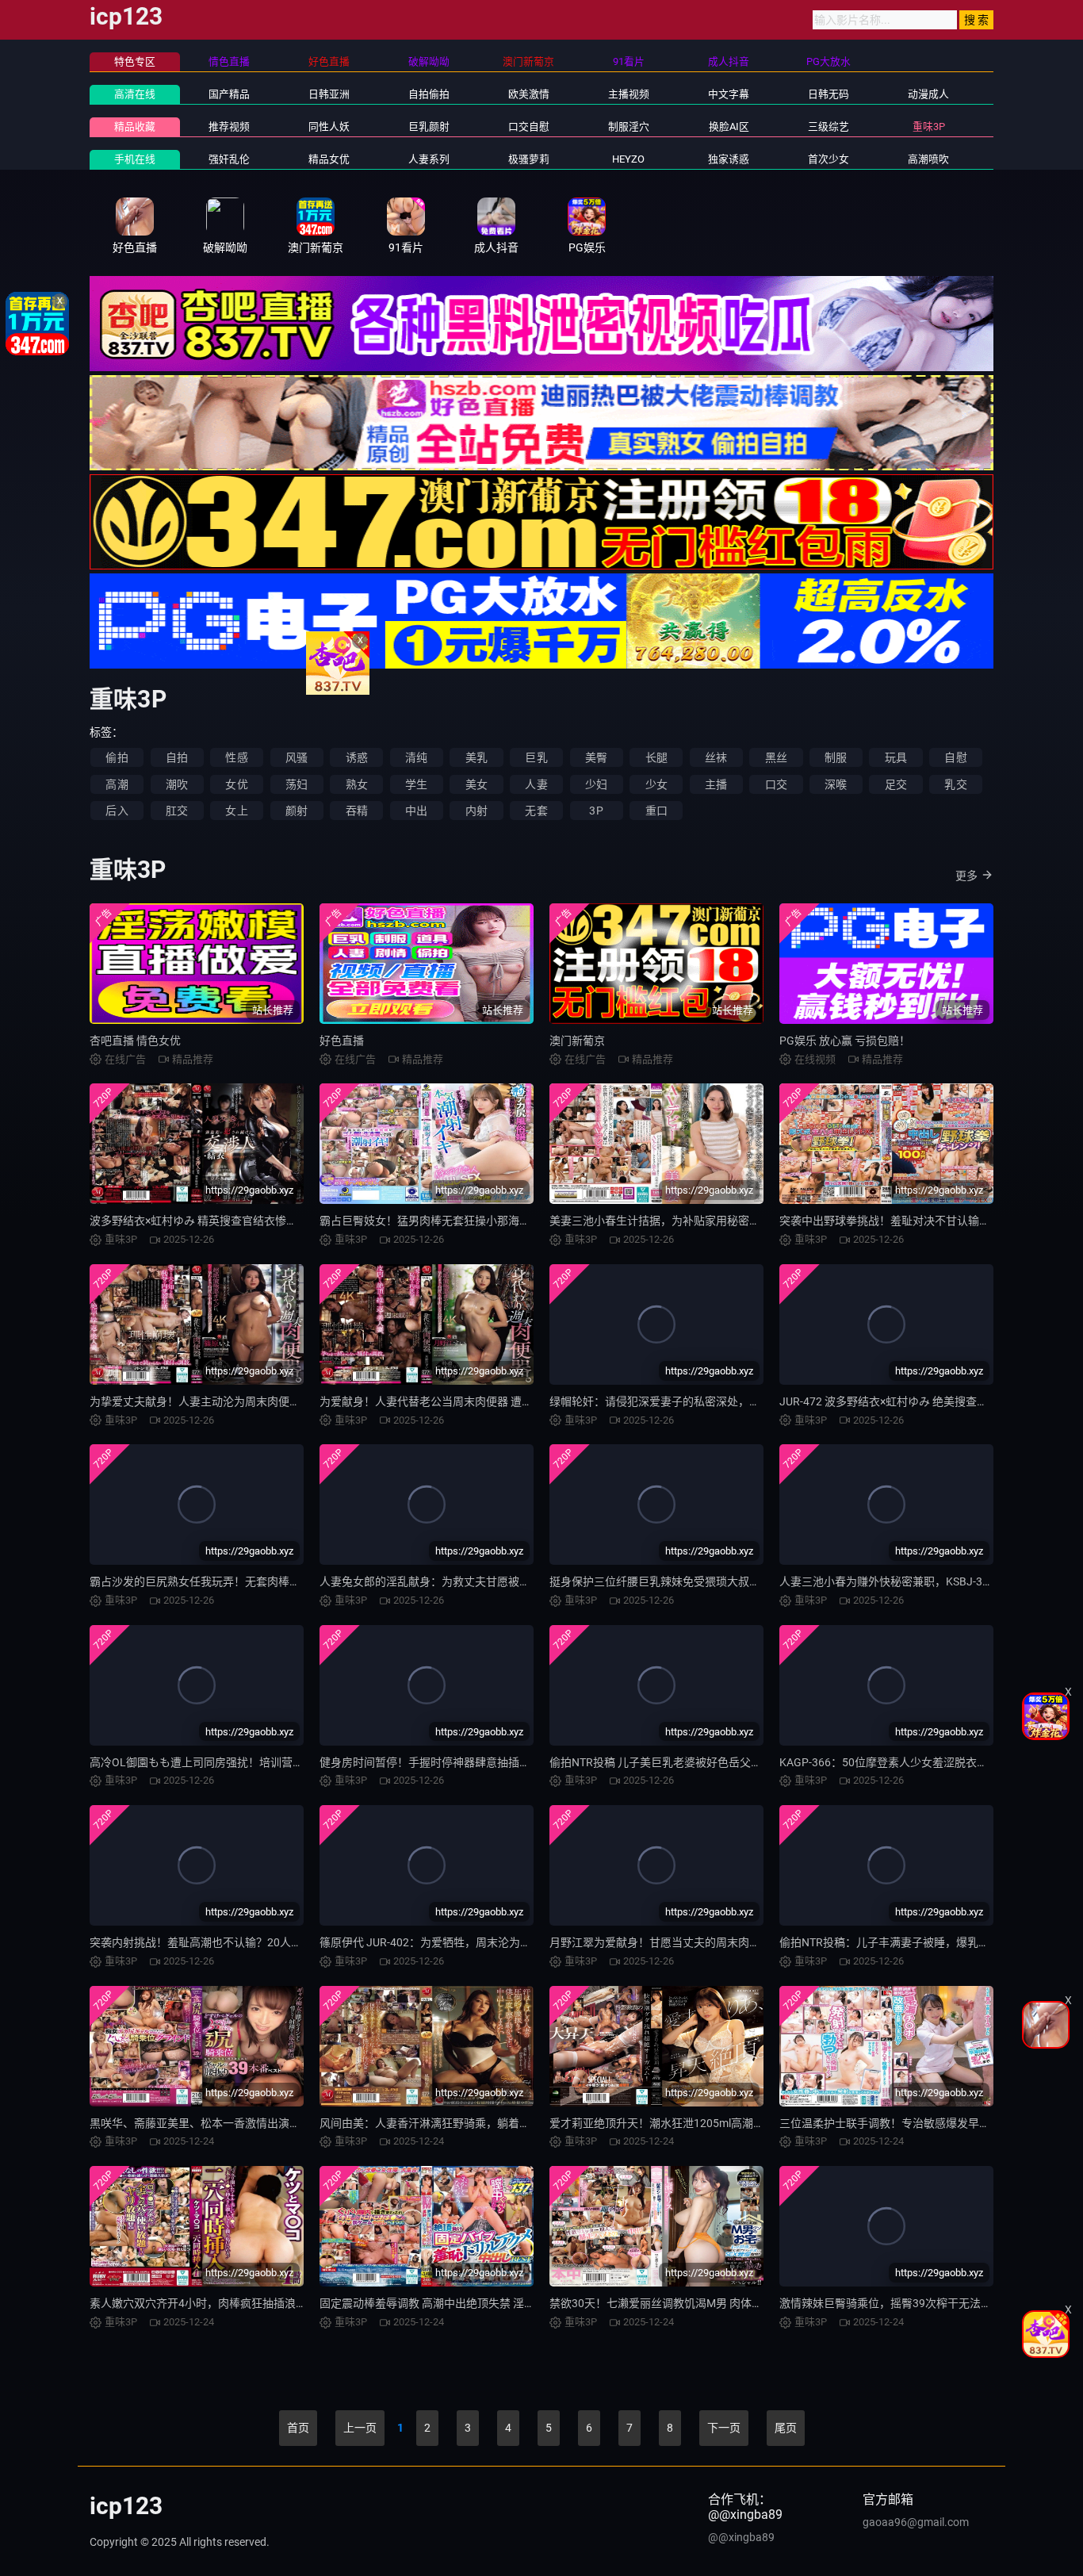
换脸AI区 (729, 126)
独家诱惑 (729, 159)
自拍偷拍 (429, 94)
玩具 (896, 757)
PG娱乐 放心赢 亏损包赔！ (845, 1041)
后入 (117, 811)
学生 (416, 784)
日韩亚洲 (329, 94)
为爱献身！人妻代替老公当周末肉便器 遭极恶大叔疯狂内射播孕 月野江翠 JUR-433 (522, 1401)
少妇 (596, 784)
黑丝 (776, 757)
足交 (896, 784)
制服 (836, 757)
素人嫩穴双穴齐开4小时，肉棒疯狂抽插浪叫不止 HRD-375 (233, 2303)
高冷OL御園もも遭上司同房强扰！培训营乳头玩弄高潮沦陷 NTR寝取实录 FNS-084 (292, 1762)
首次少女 (829, 159)
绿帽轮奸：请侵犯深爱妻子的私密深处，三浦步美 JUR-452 (694, 1401)
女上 (236, 811)
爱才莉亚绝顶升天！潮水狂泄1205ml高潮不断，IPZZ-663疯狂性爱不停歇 (729, 2123)
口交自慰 (529, 126)
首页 (298, 2428)
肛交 (177, 811)
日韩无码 (829, 94)
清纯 (416, 757)
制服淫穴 (629, 126)
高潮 (117, 784)
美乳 (476, 757)
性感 (236, 757)
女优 (236, 784)
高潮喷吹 (928, 159)
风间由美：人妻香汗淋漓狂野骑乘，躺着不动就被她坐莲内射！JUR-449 (496, 2123)
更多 (966, 876)
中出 (416, 811)
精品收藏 (135, 126)
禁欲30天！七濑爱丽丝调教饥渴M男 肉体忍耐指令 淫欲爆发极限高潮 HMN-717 (743, 2303)
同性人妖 (329, 126)
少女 (656, 784)
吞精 (357, 811)
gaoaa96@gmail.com (916, 2522)
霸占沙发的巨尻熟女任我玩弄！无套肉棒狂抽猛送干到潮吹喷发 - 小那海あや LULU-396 (302, 1581)
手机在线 (135, 159)
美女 (476, 784)
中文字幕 (729, 94)
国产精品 (229, 94)
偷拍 (117, 757)
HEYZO (628, 159)
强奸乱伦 (229, 159)
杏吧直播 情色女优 (135, 1041)
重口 (656, 811)
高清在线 (135, 94)
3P (596, 811)
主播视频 (629, 94)
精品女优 (329, 159)
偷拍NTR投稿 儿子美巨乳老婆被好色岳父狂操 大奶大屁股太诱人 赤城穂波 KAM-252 (754, 1762)
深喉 (836, 784)
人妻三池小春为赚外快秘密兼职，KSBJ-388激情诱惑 (909, 1581)
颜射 (297, 811)
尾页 (786, 2428)
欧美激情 (529, 94)
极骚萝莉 (529, 159)
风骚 (297, 757)
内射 (476, 811)
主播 (716, 784)
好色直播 (342, 1041)
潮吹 (177, 784)
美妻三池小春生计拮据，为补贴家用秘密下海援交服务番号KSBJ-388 (718, 1221)
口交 (776, 784)
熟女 (357, 784)
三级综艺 (829, 126)
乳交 (955, 784)
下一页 (724, 2428)
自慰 (955, 757)
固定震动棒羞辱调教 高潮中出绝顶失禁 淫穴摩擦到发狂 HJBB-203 (482, 2303)
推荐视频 (229, 126)
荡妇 (297, 784)
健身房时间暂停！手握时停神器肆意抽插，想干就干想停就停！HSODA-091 (504, 1762)
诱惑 (357, 757)
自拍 (177, 757)
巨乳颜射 (429, 126)
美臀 (596, 757)
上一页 (360, 2428)
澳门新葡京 (577, 1041)
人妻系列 (429, 159)
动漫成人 (928, 94)
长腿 (656, 757)
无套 (536, 811)
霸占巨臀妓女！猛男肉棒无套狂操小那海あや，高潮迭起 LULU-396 (484, 1221)
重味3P (929, 126)
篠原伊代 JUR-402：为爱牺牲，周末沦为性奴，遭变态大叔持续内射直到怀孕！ (514, 1942)
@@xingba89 (741, 2537)
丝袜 (716, 757)
